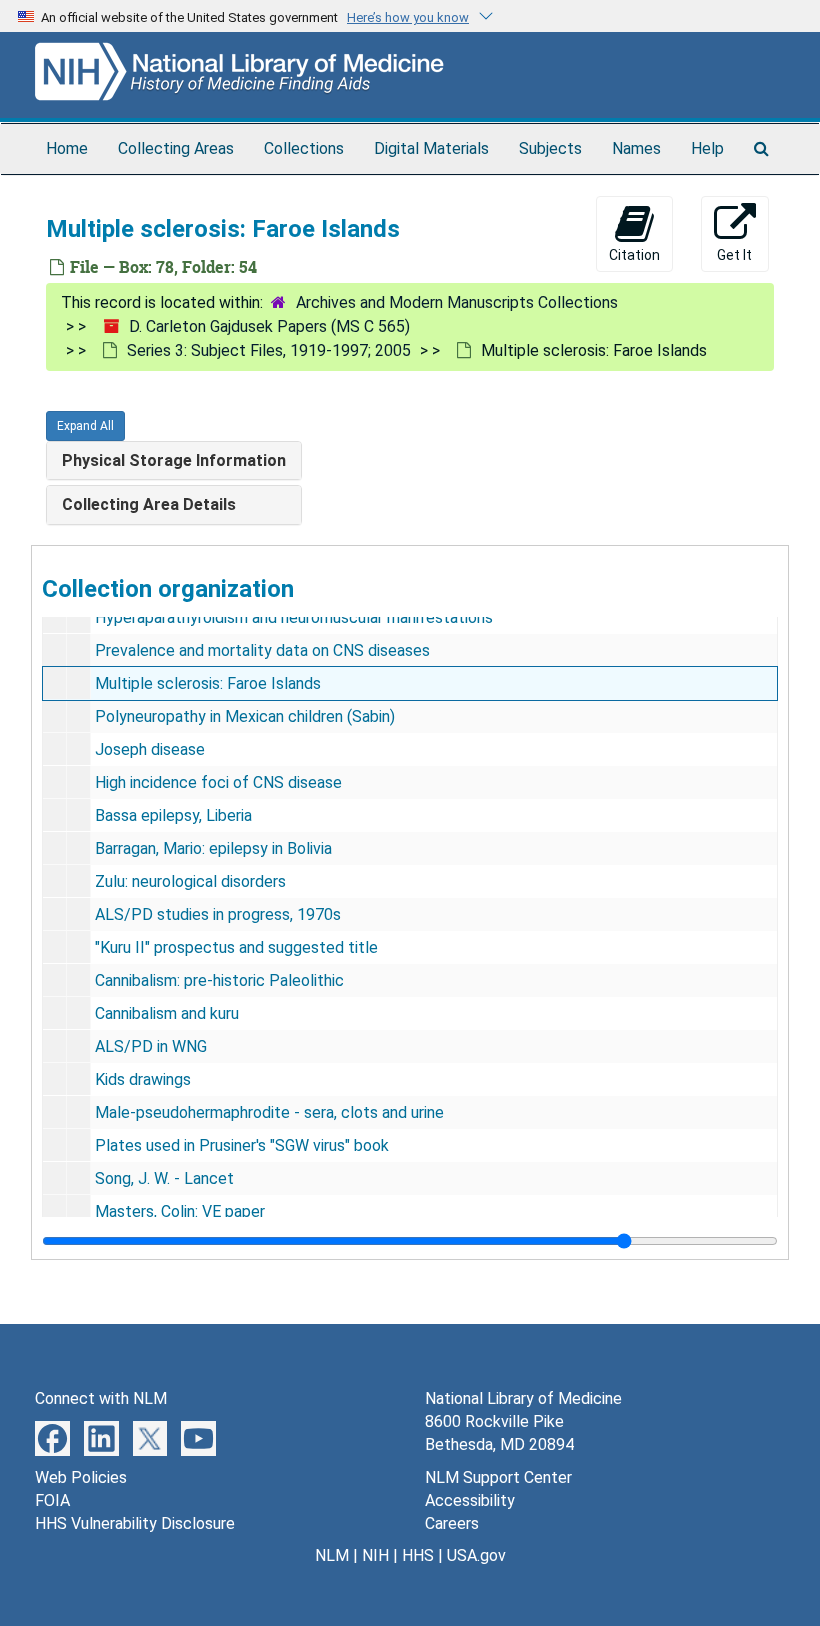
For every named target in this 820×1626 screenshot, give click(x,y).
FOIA (52, 1500)
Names (636, 148)
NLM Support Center (498, 1477)
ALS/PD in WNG (151, 1046)
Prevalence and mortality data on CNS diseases (262, 650)
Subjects (550, 148)
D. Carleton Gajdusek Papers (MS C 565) (269, 326)
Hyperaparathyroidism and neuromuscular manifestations (294, 617)
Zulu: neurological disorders (190, 881)
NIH (375, 1555)
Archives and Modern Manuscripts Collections (457, 302)
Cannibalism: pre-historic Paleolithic (219, 980)
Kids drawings (143, 1079)
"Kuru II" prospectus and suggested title (236, 947)
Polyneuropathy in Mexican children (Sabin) (245, 716)
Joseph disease (150, 749)
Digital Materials (431, 148)
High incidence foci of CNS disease (218, 782)
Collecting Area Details (149, 504)
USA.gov (476, 1555)
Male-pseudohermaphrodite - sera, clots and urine (269, 1112)
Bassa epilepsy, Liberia (173, 815)
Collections (304, 148)
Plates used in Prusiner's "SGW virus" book (242, 1145)
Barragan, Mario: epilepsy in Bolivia (213, 848)
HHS (418, 1555)
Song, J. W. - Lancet (164, 1178)
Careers (452, 1523)
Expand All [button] (85, 426)
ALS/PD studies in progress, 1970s (218, 914)
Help (707, 148)
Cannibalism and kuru (167, 1013)
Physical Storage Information (174, 460)
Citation (634, 255)
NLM (332, 1555)
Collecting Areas (176, 148)
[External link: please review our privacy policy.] (52, 1437)
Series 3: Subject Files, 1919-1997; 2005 (269, 350)
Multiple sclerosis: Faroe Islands (208, 683)
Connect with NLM (101, 1398)
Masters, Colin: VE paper (180, 1211)
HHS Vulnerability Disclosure (135, 1523)
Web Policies (81, 1477)
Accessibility (470, 1500)
